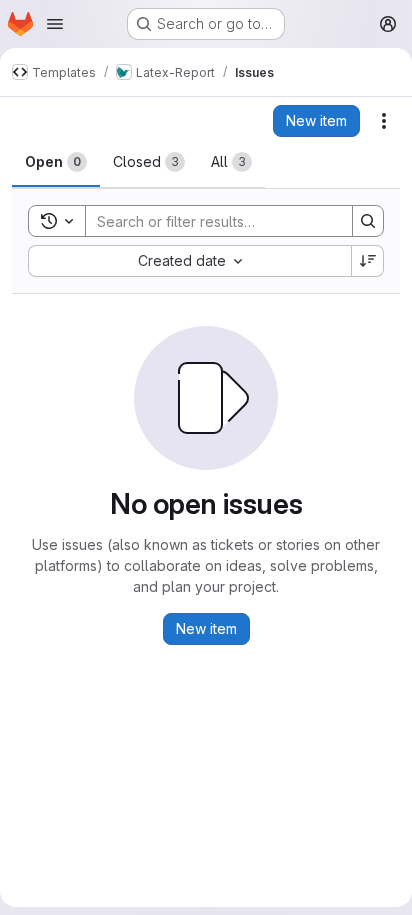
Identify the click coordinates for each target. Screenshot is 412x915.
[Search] (368, 221)
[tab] (56, 162)
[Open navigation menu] (55, 24)
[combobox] (189, 261)
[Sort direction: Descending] (368, 261)
